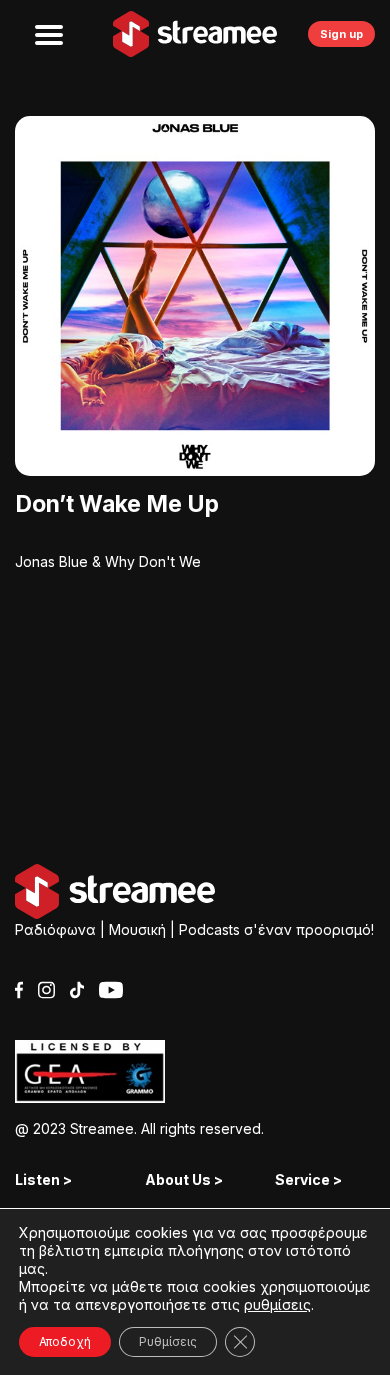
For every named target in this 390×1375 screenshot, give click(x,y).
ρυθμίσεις (277, 1304)
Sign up (341, 34)
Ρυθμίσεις (168, 1341)
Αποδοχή (65, 1341)
